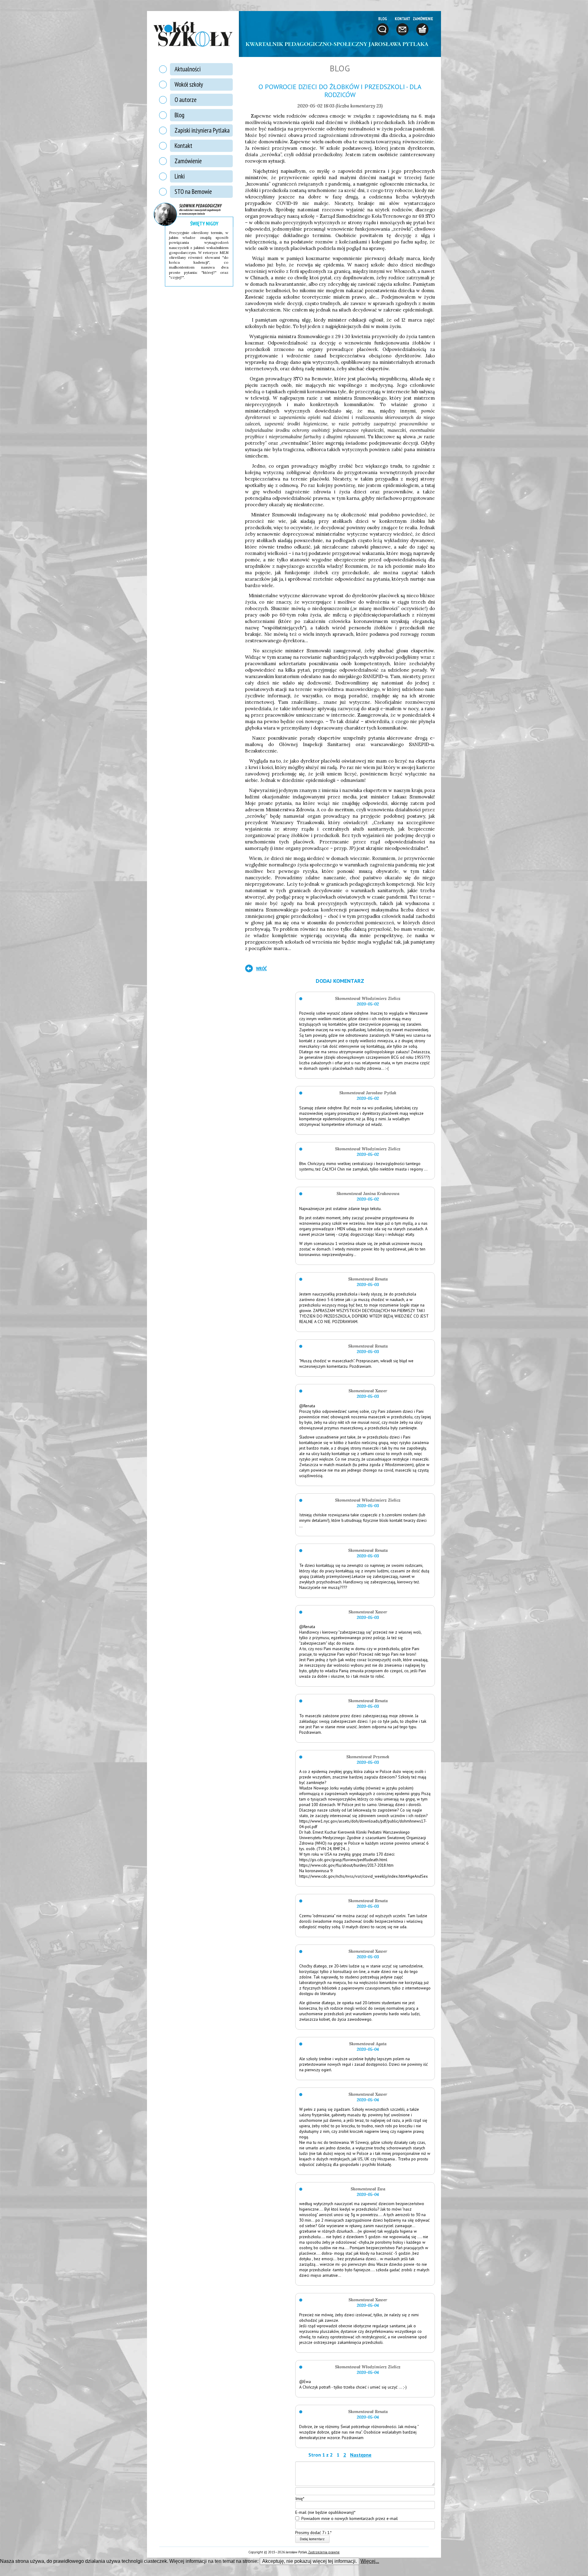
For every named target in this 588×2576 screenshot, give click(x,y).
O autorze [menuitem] (186, 100)
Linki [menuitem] (180, 176)
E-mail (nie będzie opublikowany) (325, 2512)
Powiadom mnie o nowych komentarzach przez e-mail (350, 2518)
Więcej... (370, 2561)
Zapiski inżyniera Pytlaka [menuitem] (202, 130)
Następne (361, 2455)
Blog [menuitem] (179, 115)
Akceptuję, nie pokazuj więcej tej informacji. (309, 2561)
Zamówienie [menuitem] (188, 161)
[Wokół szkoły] (193, 34)
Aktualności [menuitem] (188, 69)
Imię (300, 2498)
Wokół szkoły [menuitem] (189, 84)
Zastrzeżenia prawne (324, 2552)
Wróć (261, 968)
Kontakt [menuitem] (183, 146)
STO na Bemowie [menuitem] (193, 192)
